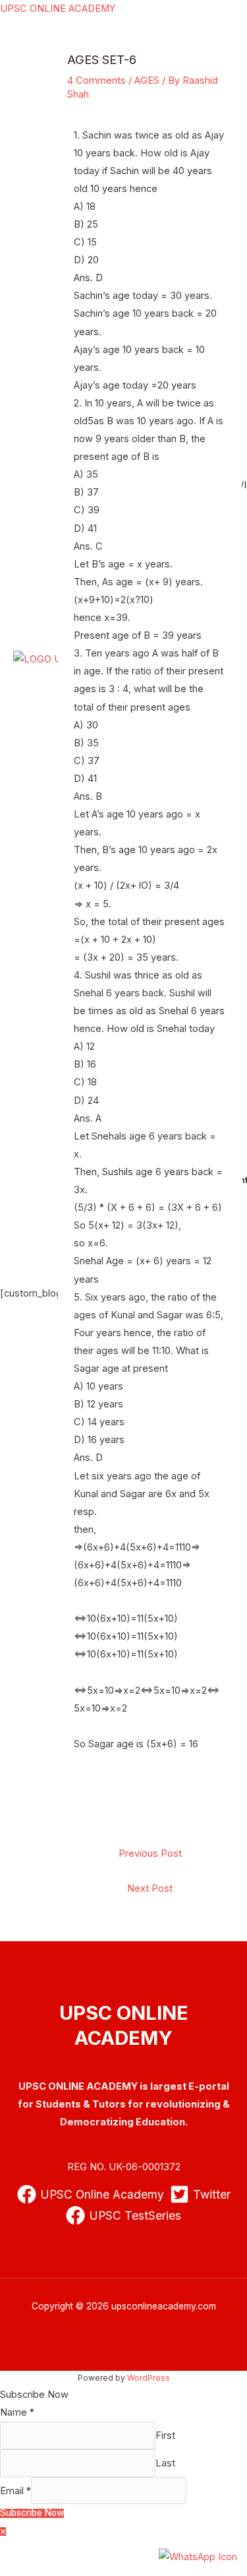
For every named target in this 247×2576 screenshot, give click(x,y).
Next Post (150, 1888)
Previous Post (150, 1853)
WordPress (149, 2378)
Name (17, 2412)
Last (165, 2463)
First (165, 2435)
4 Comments (96, 80)
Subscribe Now (32, 2513)
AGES (147, 80)
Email (15, 2491)
